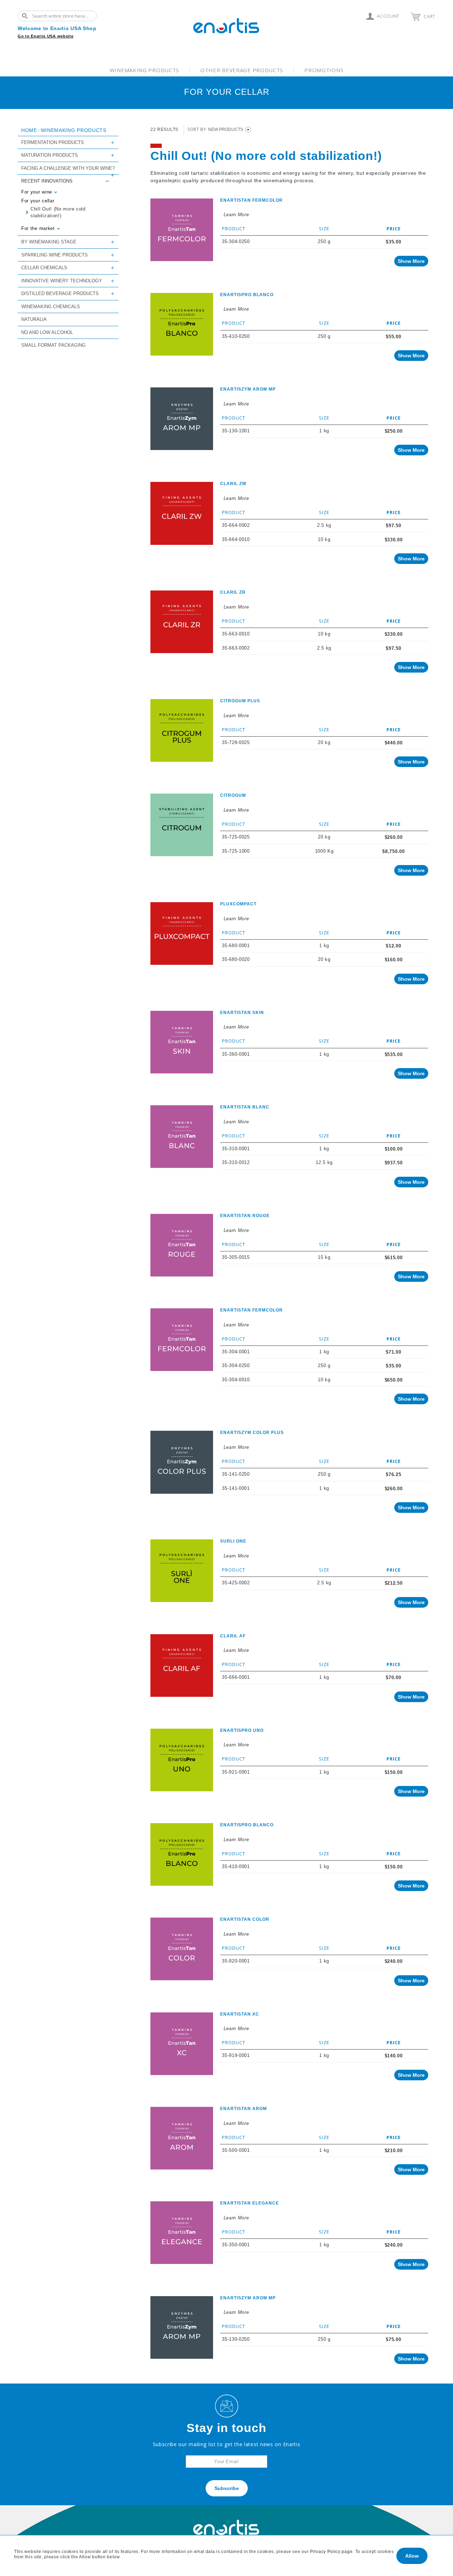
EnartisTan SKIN (242, 1013)
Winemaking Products (144, 70)
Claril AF (233, 1636)
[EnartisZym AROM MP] (182, 419)
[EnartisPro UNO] (182, 1760)
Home (29, 130)
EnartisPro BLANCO (247, 295)
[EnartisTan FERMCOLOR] (182, 230)
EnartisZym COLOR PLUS (252, 1433)
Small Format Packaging (53, 345)
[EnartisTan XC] (182, 2044)
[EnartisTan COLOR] (182, 1949)
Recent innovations (47, 181)
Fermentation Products (53, 142)
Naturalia (34, 319)
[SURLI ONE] (182, 1571)
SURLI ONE (233, 1541)
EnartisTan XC (240, 2014)
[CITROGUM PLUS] (182, 730)
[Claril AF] (182, 1666)
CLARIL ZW (233, 484)
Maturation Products (50, 155)
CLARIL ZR (233, 592)
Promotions (324, 70)
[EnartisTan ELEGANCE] (182, 2233)
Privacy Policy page (331, 2552)
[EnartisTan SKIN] (182, 1042)
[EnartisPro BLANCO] (182, 324)
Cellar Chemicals (44, 268)
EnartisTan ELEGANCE (250, 2203)
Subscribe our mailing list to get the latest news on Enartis (227, 2444)
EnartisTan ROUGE (245, 1216)
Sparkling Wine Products (55, 255)
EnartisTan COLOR (245, 1919)
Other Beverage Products (242, 70)
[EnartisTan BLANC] (182, 1137)
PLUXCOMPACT (238, 904)
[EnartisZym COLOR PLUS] (182, 1462)
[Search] (27, 16)
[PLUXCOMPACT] (182, 933)
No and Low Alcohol (47, 332)
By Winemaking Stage (49, 242)
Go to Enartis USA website (46, 36)
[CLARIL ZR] (182, 622)
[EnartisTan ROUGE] (182, 1245)
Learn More (236, 215)
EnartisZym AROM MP (248, 389)
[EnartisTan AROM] (182, 2138)
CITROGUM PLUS (240, 701)
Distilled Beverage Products (60, 293)
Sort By (197, 129)
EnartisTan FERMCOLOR (251, 200)
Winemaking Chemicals (51, 307)
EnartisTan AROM (243, 2109)
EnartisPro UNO (242, 1730)
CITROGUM (233, 795)
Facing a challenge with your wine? (68, 168)
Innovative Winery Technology (62, 281)
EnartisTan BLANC (245, 1107)
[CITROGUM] (182, 825)
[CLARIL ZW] (182, 513)
